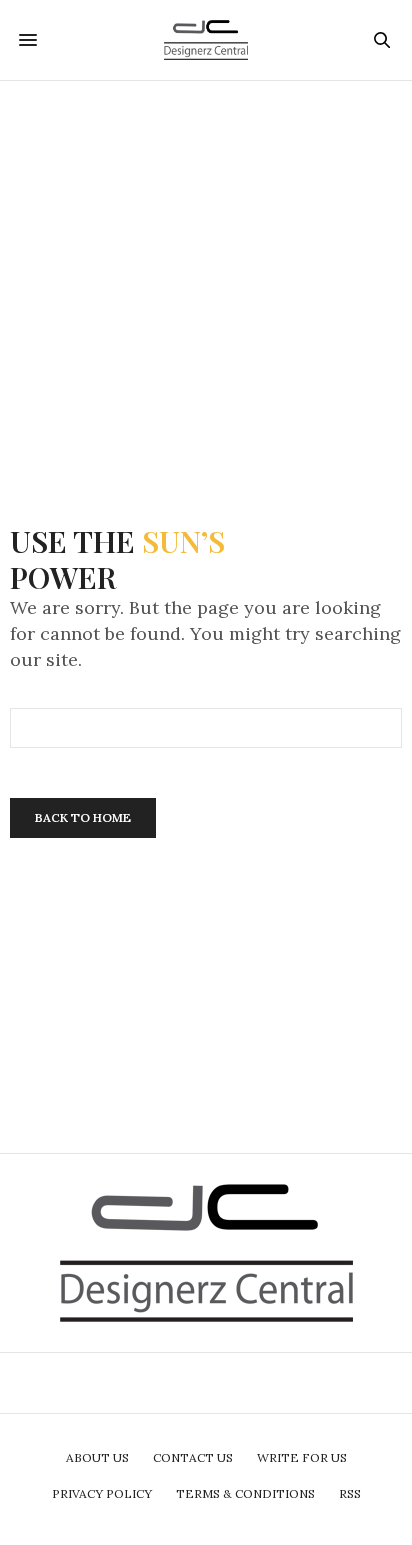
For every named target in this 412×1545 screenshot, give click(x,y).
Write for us (302, 1457)
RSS (350, 1493)
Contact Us (193, 1457)
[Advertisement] (206, 287)
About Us (97, 1457)
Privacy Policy (102, 1493)
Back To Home (83, 817)
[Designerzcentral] (206, 40)
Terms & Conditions (245, 1493)
